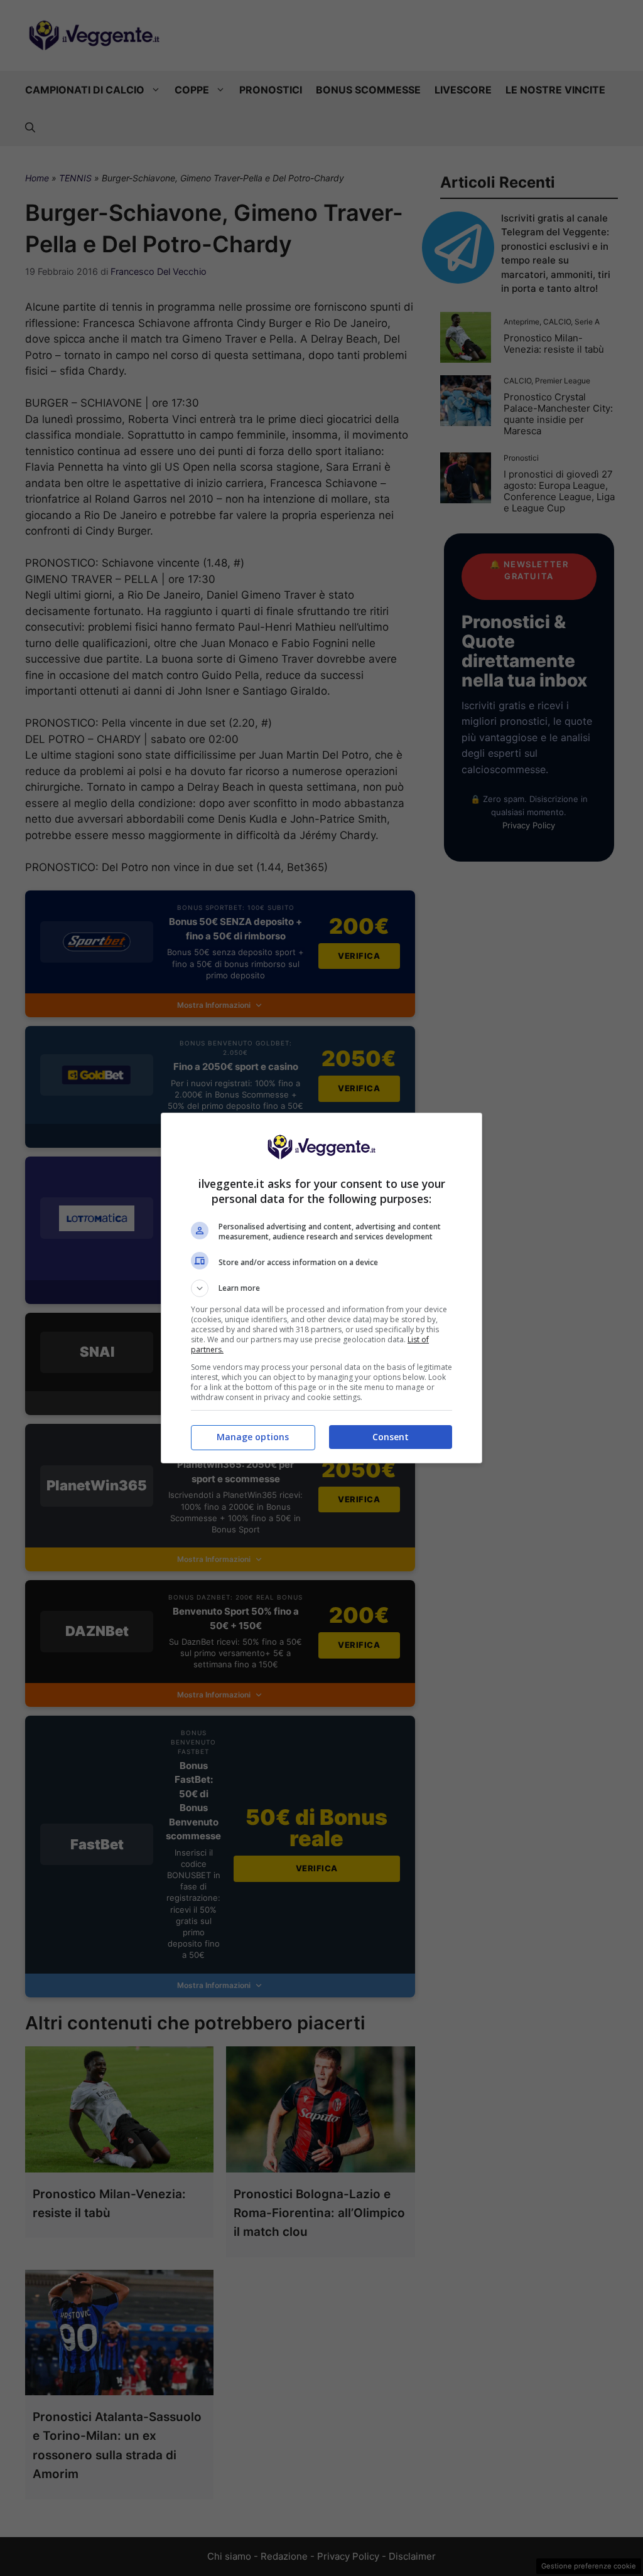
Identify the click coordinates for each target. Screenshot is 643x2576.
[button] (321, 1288)
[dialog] (321, 1288)
